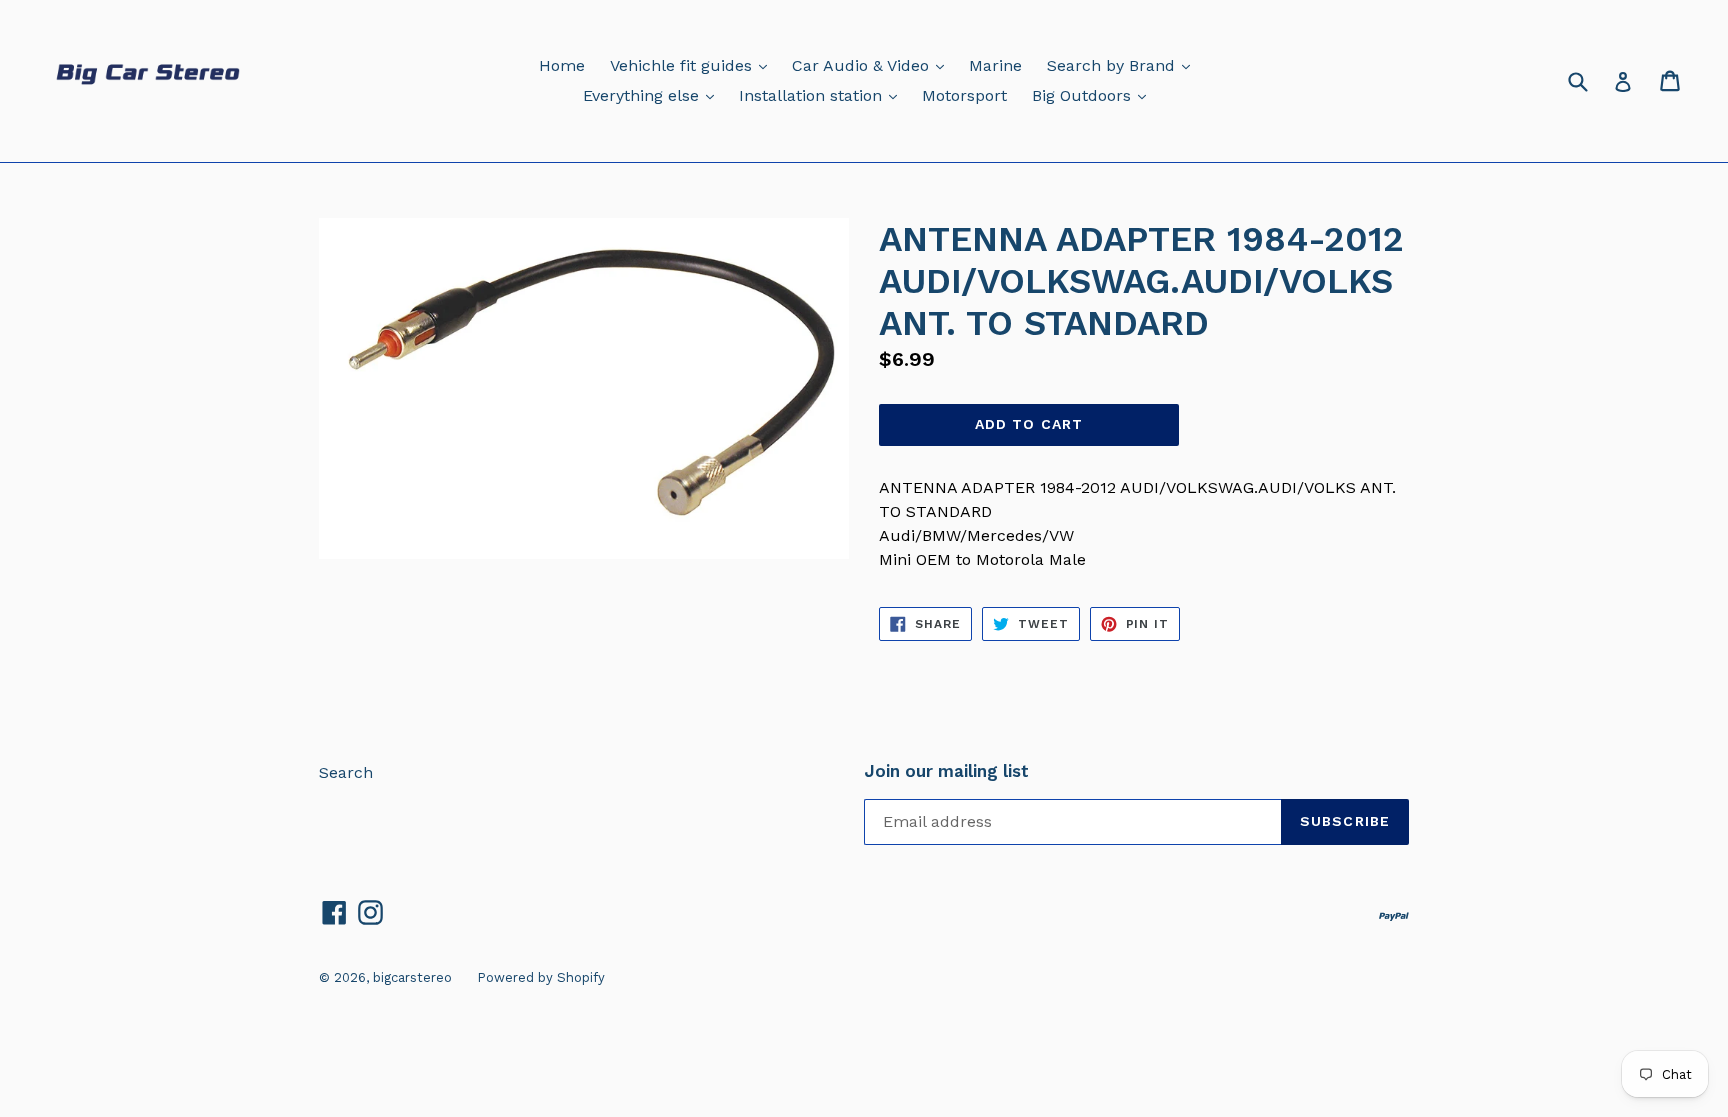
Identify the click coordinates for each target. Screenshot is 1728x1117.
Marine (995, 65)
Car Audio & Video (873, 65)
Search (346, 772)
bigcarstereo (412, 977)
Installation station (823, 95)
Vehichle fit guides (693, 65)
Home (562, 65)
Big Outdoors (1094, 95)
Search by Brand (1123, 65)
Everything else (653, 95)
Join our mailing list (946, 771)
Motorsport (964, 95)
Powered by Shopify (541, 977)
